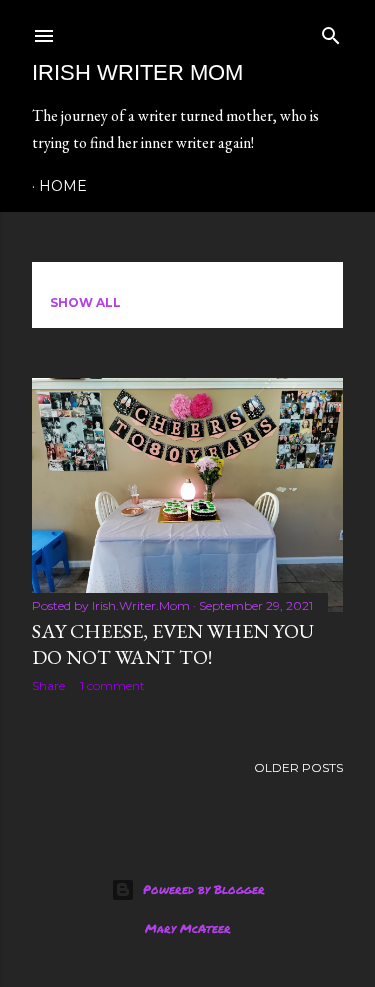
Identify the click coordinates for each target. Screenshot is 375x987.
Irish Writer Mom (137, 72)
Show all (85, 302)
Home (63, 186)
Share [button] (48, 685)
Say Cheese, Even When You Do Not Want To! (173, 644)
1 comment (112, 685)
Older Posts (298, 767)
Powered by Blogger (204, 889)
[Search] (331, 31)
